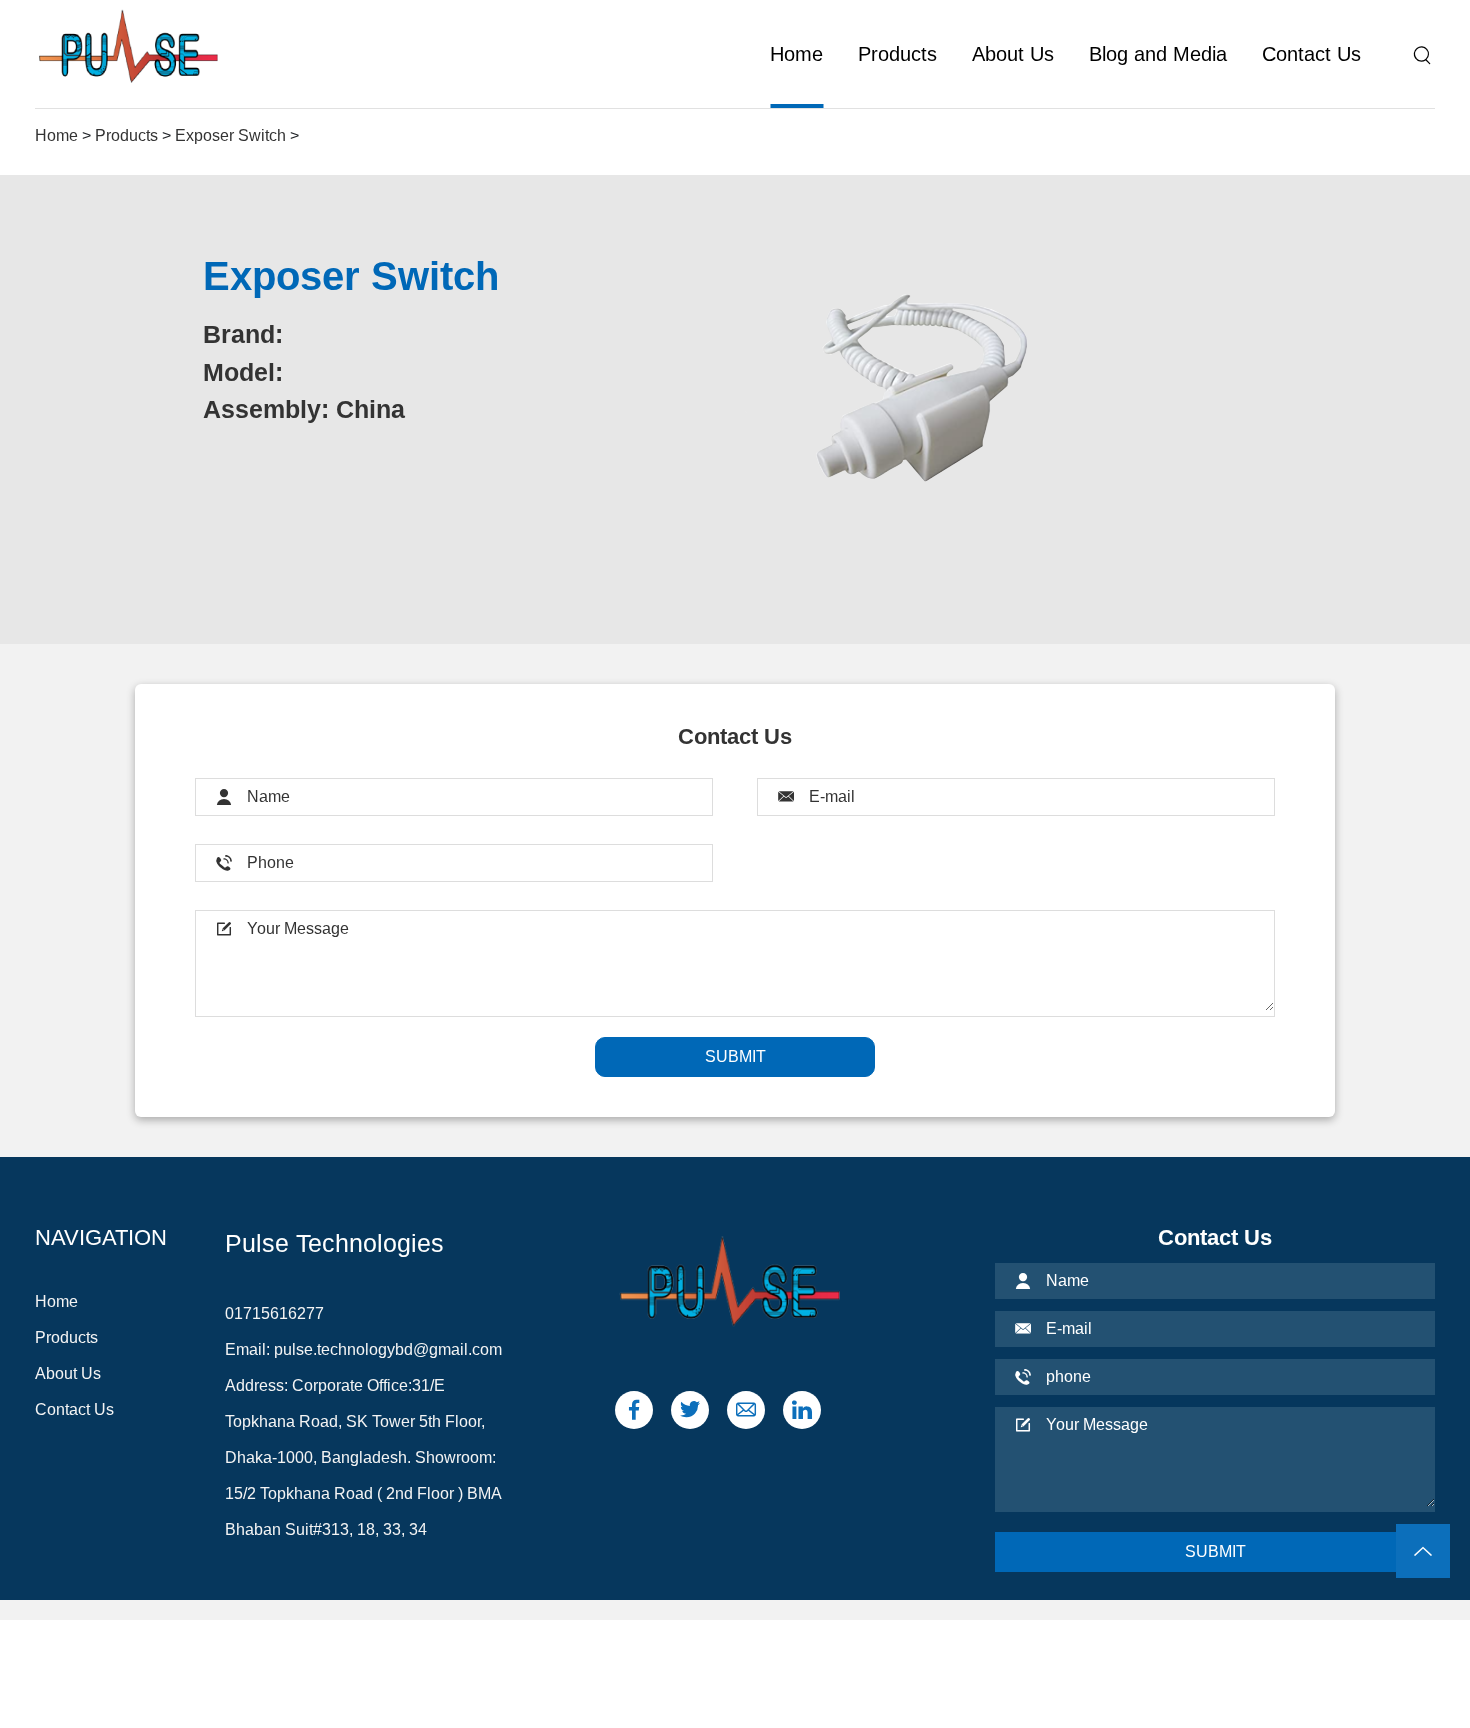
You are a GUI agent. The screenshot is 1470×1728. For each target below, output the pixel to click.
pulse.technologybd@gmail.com (388, 1349)
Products (897, 54)
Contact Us (1311, 54)
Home (796, 54)
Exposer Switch (230, 135)
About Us (1013, 54)
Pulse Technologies (334, 1243)
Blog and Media (1158, 54)
